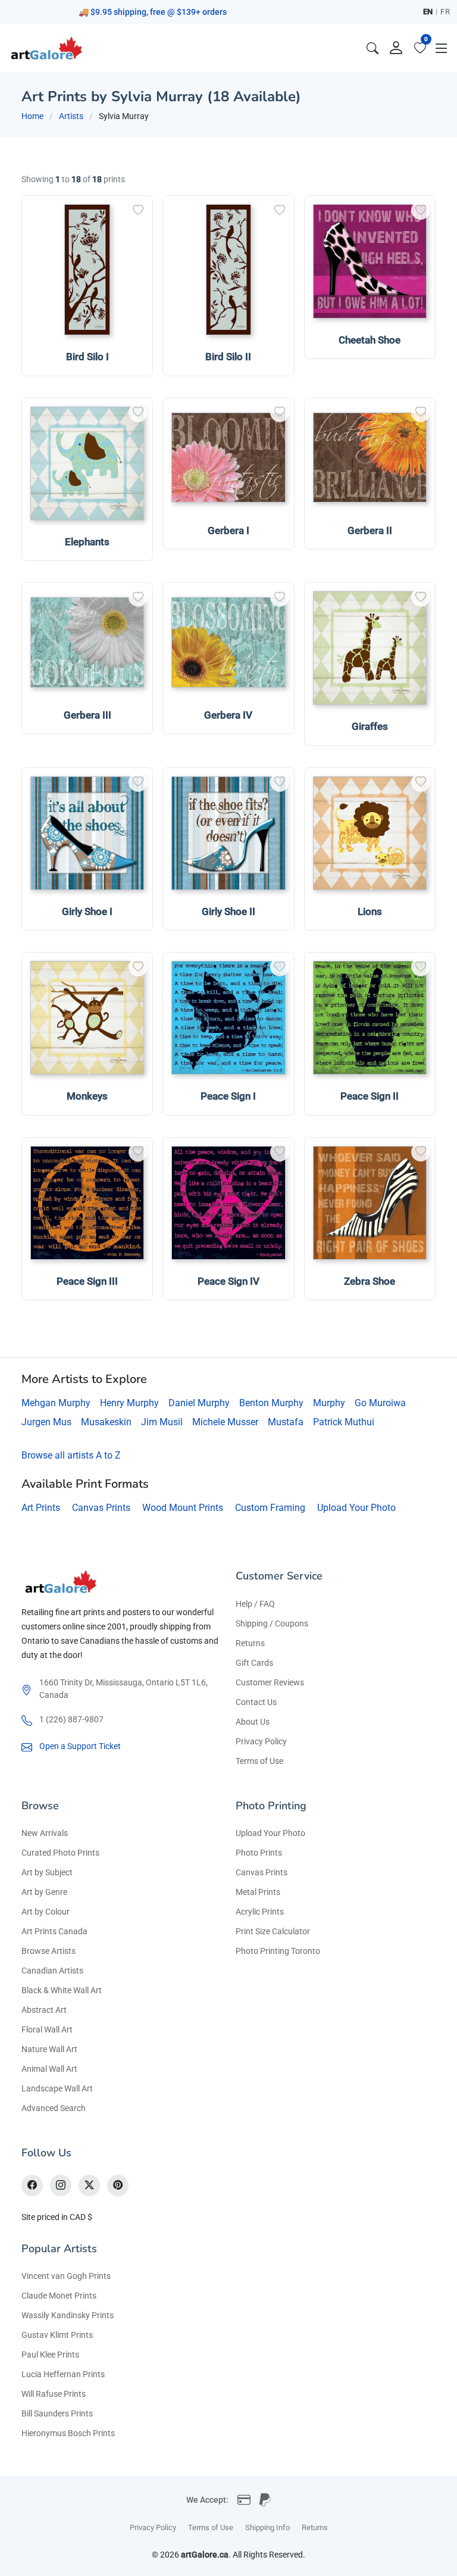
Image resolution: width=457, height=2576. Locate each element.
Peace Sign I (228, 1096)
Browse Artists (48, 1951)
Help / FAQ (255, 1604)
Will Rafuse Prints (54, 2394)
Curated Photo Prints (60, 1853)
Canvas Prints (101, 1508)
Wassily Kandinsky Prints (68, 2315)
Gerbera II (370, 530)
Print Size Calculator (273, 1931)
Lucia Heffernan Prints (63, 2374)
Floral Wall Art (47, 2029)
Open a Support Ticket (80, 1746)
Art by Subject (47, 1872)
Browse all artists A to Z (71, 1455)
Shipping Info (267, 2527)
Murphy (329, 1403)
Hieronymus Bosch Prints (68, 2433)
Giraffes (370, 726)
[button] (442, 48)
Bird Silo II (228, 357)
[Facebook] (32, 2185)
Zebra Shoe (370, 1281)
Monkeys (87, 1096)
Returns (250, 1643)
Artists (71, 116)
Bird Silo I (87, 357)
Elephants (87, 542)
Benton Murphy (271, 1403)
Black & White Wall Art (62, 1990)
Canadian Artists (52, 1971)
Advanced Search (54, 2108)
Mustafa (286, 1422)
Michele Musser (225, 1422)
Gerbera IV (228, 715)
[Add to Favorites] (138, 210)
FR (445, 12)
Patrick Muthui (344, 1422)
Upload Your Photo (356, 1508)
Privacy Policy (261, 1741)
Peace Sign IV (228, 1281)
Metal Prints (258, 1892)
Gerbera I (228, 530)
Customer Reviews (270, 1682)
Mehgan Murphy (56, 1403)
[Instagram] (61, 2185)
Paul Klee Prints (50, 2355)
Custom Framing (270, 1508)
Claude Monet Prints (59, 2296)
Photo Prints (259, 1853)
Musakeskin (106, 1422)
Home (32, 116)
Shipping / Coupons (272, 1623)
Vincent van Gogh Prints (66, 2276)
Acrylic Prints (260, 1912)
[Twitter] (89, 2185)
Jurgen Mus (46, 1422)
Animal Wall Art (49, 2069)
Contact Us (256, 1702)
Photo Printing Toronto (278, 1951)
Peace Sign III (87, 1281)
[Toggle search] (373, 48)
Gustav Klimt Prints (57, 2335)
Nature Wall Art (49, 2049)
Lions (370, 911)
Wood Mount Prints (183, 1508)
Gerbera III (87, 715)
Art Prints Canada (54, 1931)
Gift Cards (254, 1663)
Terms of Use (259, 1761)
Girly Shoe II (228, 911)
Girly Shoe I (87, 911)
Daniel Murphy (199, 1403)
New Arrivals (45, 1833)
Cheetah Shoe (370, 340)
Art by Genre (44, 1892)
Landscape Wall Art (57, 2088)
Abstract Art (44, 2010)
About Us (253, 1722)
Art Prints (41, 1508)
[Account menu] (396, 48)
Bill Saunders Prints (57, 2413)
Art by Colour (46, 1912)
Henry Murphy (129, 1403)
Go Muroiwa (380, 1403)
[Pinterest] (118, 2185)
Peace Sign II (370, 1096)
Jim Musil (162, 1422)
